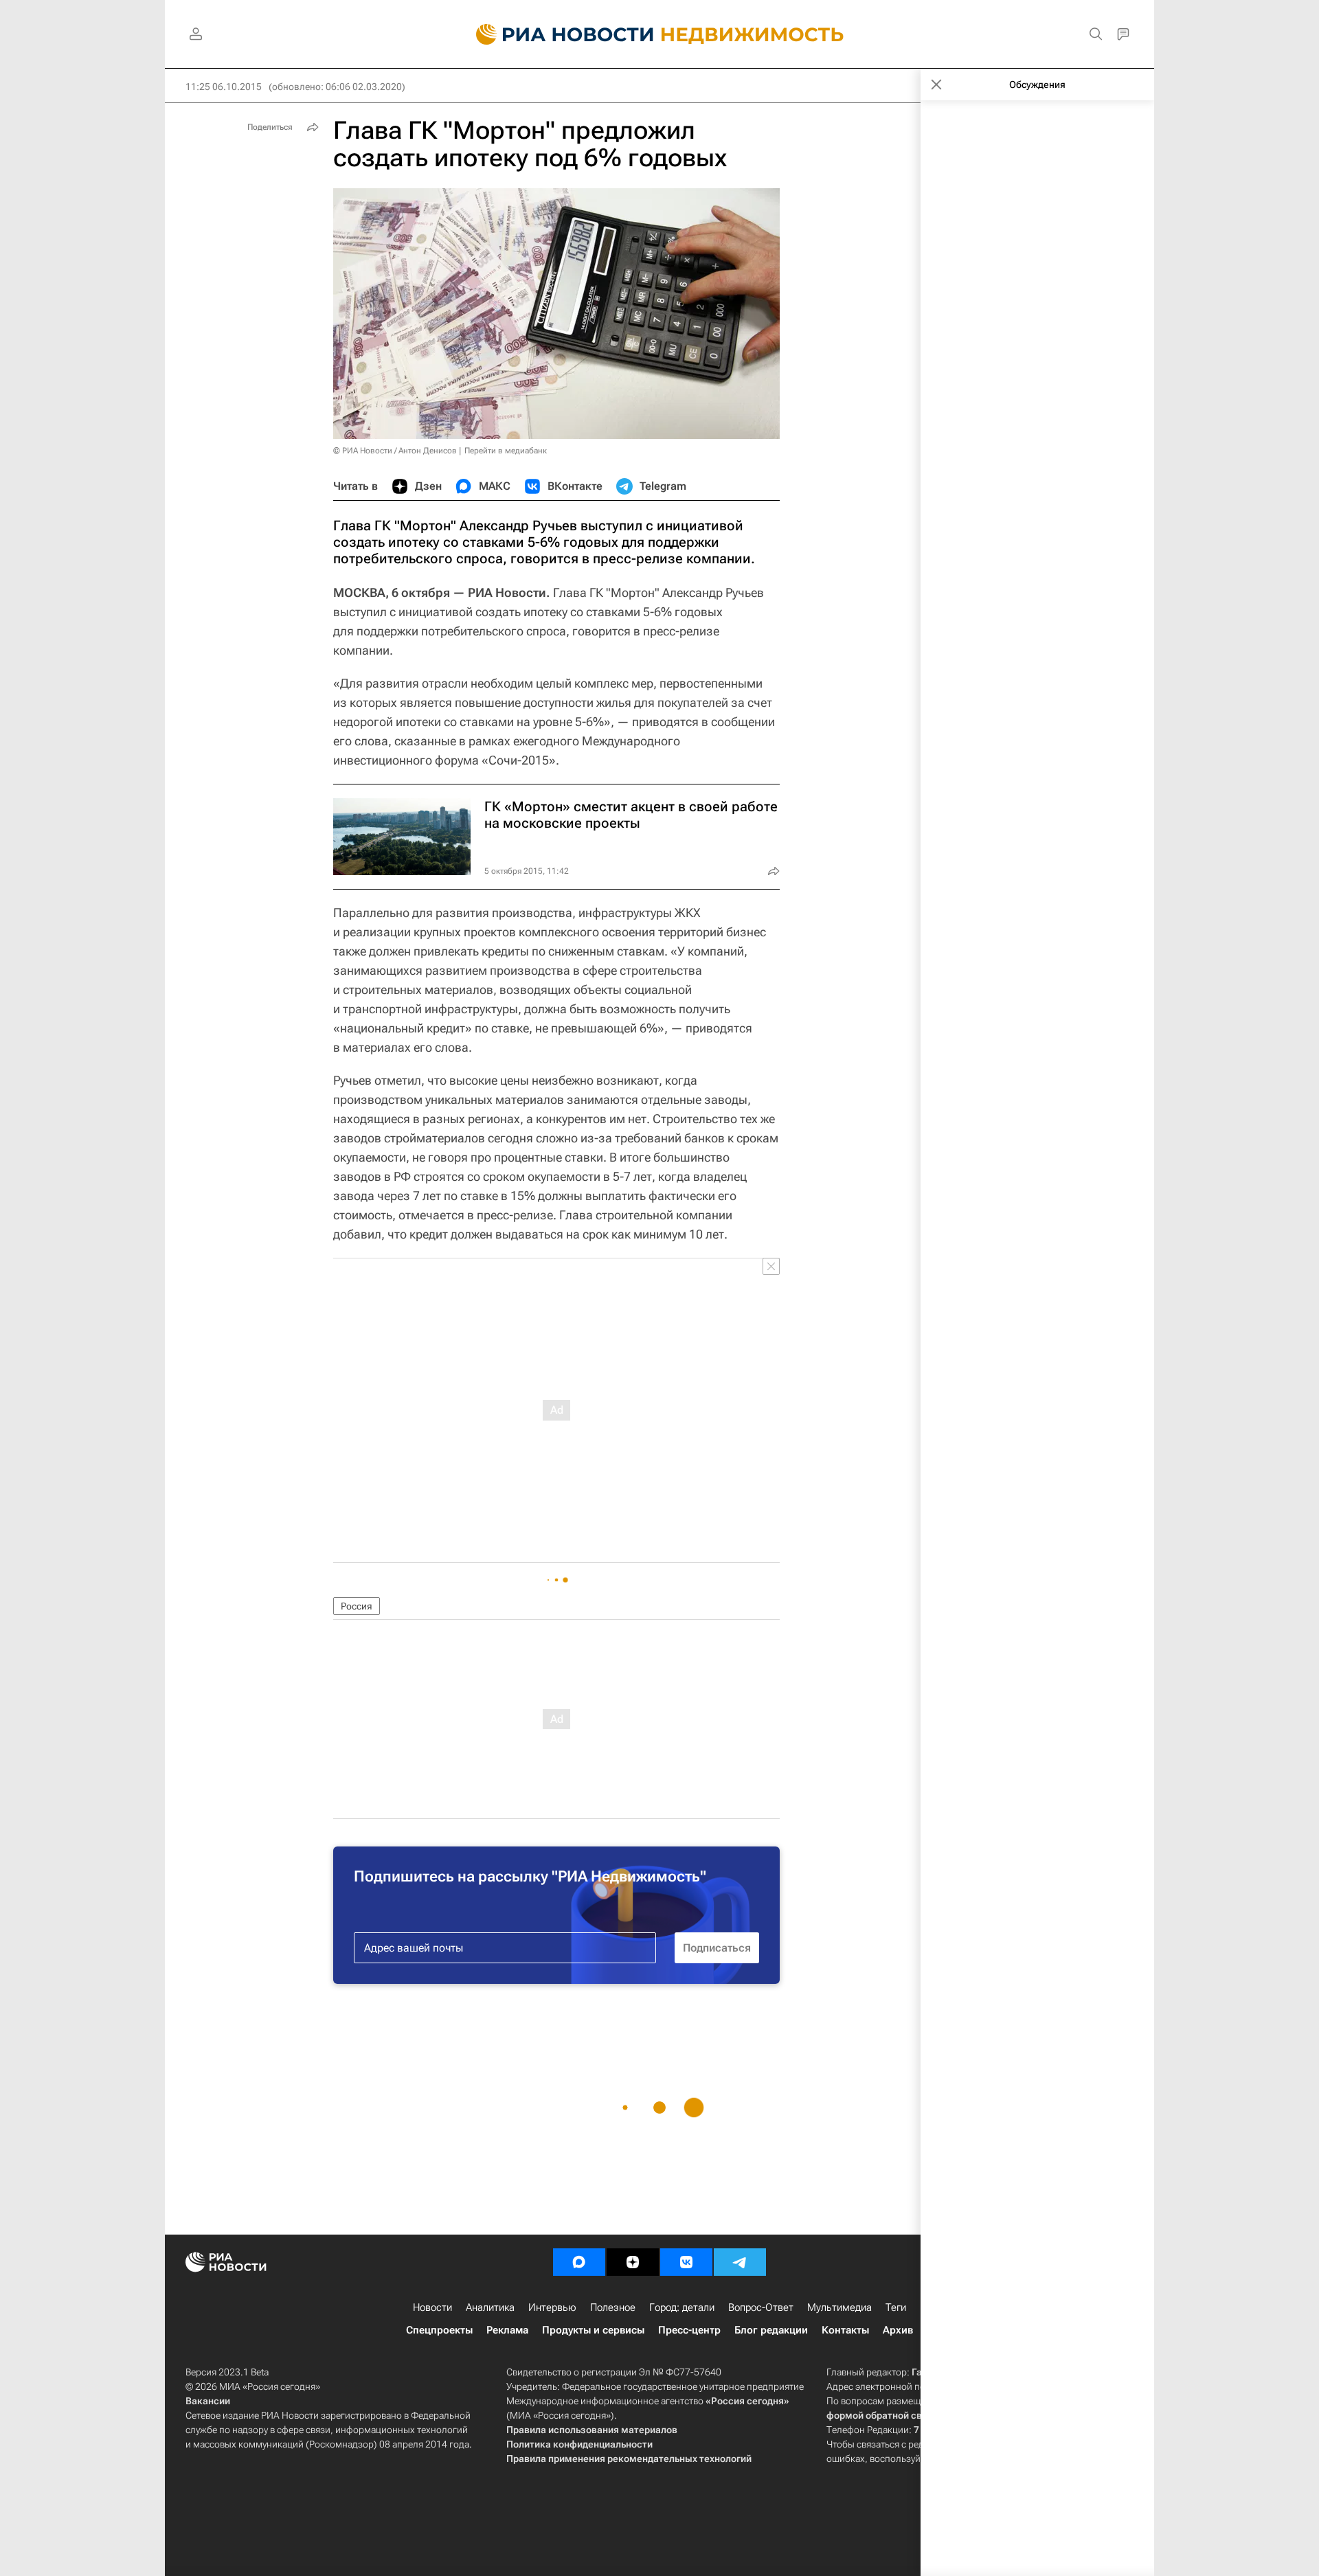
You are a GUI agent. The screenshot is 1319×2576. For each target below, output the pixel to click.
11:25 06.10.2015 (224, 87)
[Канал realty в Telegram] (740, 2262)
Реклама (507, 2330)
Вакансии (208, 2401)
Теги (896, 2307)
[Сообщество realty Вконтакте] (686, 2262)
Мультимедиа (839, 2307)
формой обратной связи (882, 2415)
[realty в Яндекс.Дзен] (633, 2262)
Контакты (845, 2330)
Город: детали (682, 2307)
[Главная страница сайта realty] (660, 34)
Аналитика (490, 2307)
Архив (898, 2330)
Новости (432, 2307)
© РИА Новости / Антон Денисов (395, 451)
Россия (357, 1606)
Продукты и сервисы (593, 2330)
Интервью (552, 2307)
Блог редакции (771, 2330)
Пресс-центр (689, 2330)
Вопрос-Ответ (761, 2307)
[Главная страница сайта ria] (557, 34)
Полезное (613, 2307)
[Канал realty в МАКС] (579, 2262)
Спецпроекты (439, 2330)
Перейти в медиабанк (506, 451)
